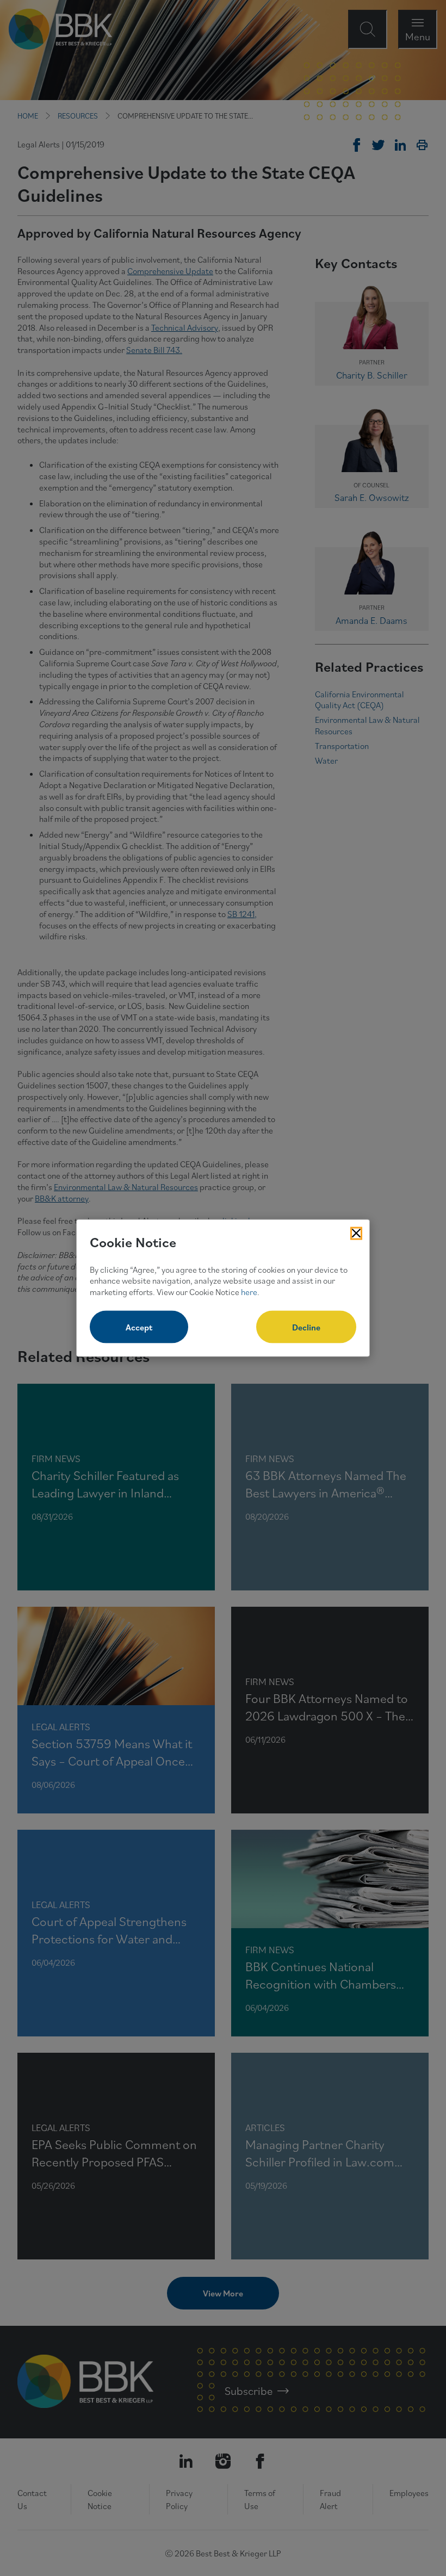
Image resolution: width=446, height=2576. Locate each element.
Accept (139, 1327)
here (249, 1292)
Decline (306, 1327)
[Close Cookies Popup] (356, 1234)
